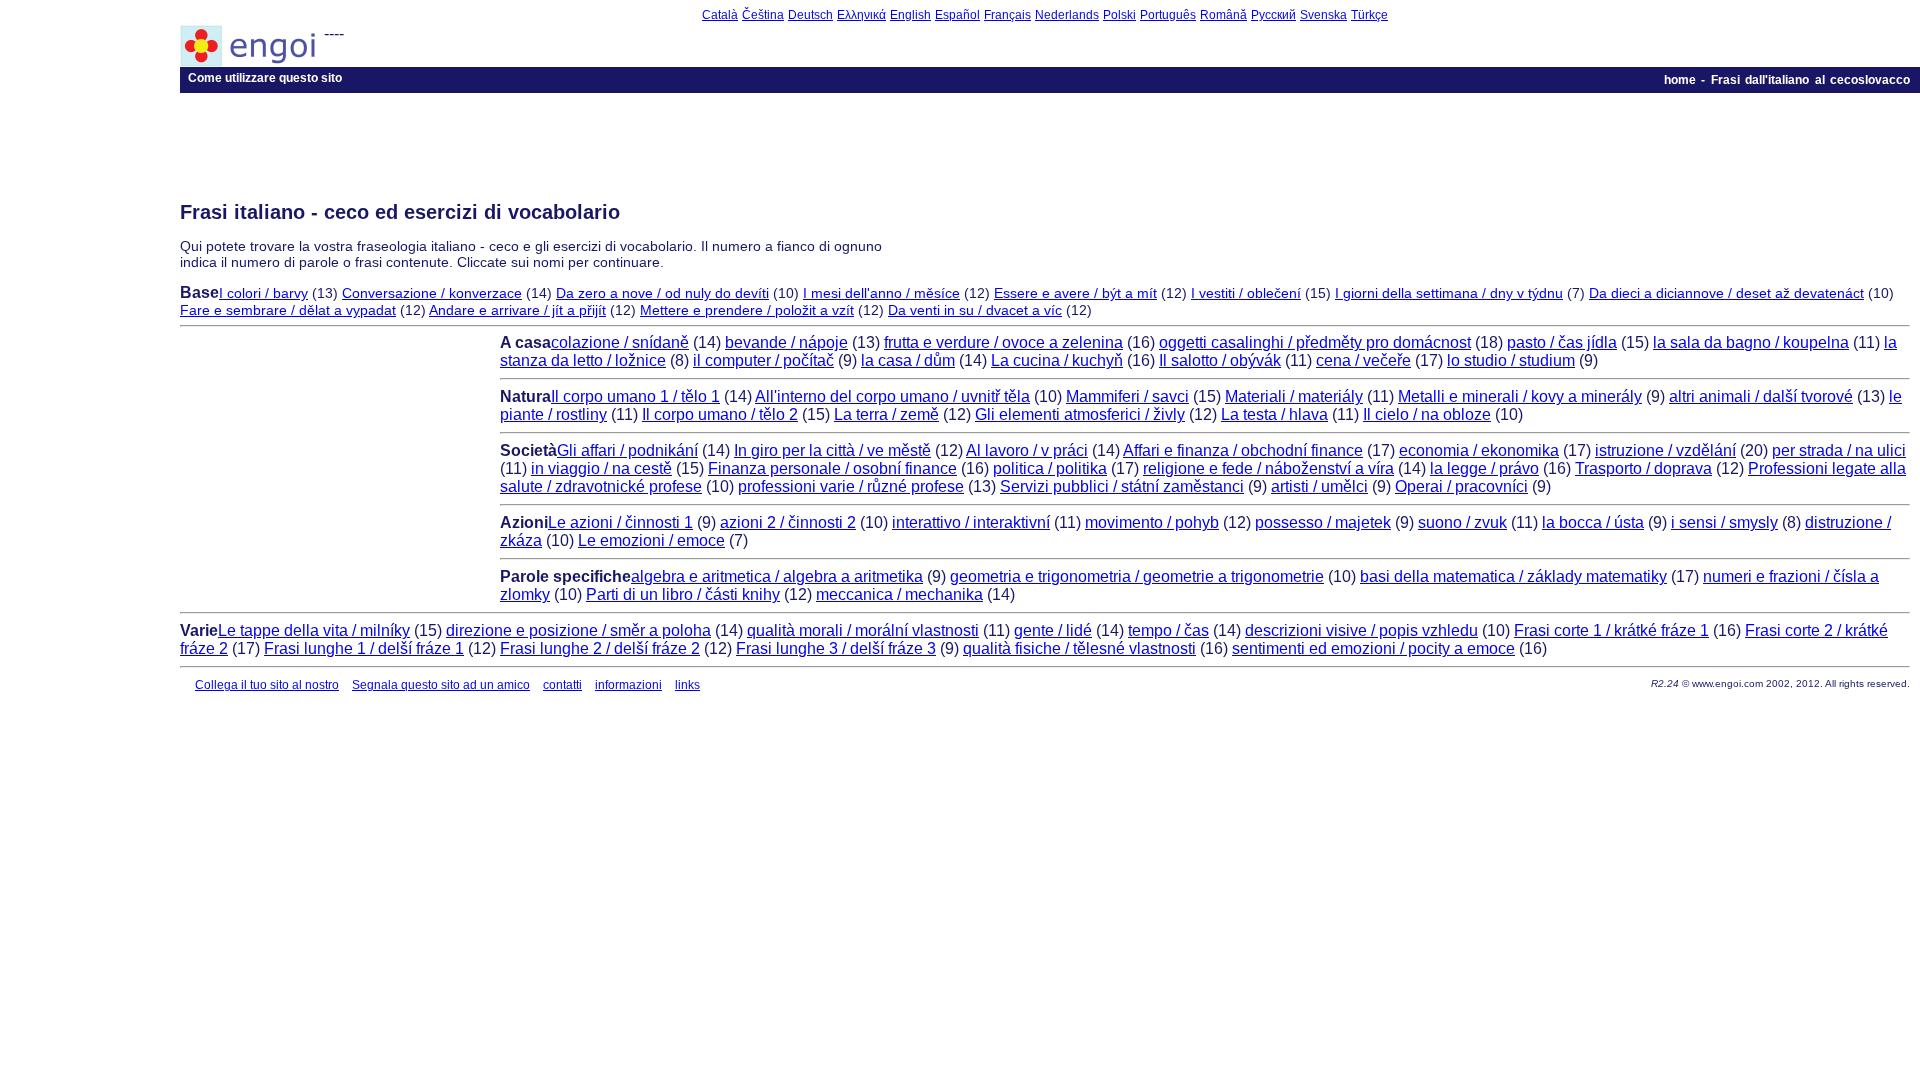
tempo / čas (1168, 630)
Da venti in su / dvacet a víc (975, 310)
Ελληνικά (861, 15)
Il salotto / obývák (1220, 360)
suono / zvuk (1462, 522)
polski (1119, 15)
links (687, 685)
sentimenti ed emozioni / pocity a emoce (1373, 648)
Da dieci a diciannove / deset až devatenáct (1726, 293)
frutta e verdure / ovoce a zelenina (1003, 342)
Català (720, 15)
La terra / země (886, 414)
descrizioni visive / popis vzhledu (1361, 630)
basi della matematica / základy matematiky (1513, 576)
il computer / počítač (763, 360)
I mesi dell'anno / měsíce (881, 293)
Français (1007, 15)
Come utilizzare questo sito (265, 78)
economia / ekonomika (1479, 450)
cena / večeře (1363, 360)
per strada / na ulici (1839, 450)
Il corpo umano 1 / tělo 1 (635, 396)
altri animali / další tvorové (1761, 396)
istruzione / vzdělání (1665, 450)
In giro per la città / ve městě (832, 450)
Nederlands (1067, 15)
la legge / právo (1484, 468)
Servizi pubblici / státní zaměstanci (1122, 486)
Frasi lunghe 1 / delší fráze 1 (364, 648)
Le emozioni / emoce (651, 540)
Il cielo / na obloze (1427, 414)
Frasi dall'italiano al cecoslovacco (1810, 80)
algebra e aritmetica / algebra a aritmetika (777, 576)
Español (957, 15)
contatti (562, 685)
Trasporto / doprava (1643, 468)
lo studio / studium (1511, 360)
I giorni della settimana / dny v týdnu (1449, 293)
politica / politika (1050, 468)
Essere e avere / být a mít (1075, 293)
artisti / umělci (1319, 486)
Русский (1273, 15)
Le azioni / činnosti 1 (620, 522)
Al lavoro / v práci (1027, 450)
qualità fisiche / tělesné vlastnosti (1079, 648)
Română (1223, 15)
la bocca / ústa (1593, 522)
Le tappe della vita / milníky (314, 630)
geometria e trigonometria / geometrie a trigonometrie (1137, 576)
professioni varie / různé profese (851, 486)
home (1680, 80)
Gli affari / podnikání (627, 450)
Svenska (1323, 15)
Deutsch (810, 15)
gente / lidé (1053, 630)
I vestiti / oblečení (1246, 293)
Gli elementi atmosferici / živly (1080, 414)
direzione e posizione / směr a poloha (578, 630)
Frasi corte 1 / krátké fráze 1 (1611, 630)
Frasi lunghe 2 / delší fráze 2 (600, 648)
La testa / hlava (1274, 414)
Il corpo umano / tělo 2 (720, 414)
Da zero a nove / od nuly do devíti (662, 293)
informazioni (628, 685)
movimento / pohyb (1152, 522)
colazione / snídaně (620, 342)
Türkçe (1369, 15)
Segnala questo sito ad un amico (441, 685)
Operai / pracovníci (1461, 486)
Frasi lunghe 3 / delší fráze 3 (836, 648)
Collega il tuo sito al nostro (267, 685)
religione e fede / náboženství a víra (1268, 468)
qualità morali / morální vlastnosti (863, 630)
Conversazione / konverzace (432, 293)
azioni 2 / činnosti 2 (788, 522)
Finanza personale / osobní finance (832, 468)
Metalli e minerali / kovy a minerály (1520, 396)
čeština (763, 15)
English (910, 15)
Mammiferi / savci (1127, 396)
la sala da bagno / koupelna (1751, 342)
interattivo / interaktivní (971, 522)
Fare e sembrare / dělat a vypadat (288, 310)
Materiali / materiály (1294, 396)
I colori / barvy (263, 293)
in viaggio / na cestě (601, 468)
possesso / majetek (1323, 522)
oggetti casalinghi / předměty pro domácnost (1315, 342)
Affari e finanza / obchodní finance (1243, 450)
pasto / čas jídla (1562, 342)
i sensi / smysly (1724, 522)
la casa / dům (908, 360)
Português (1168, 15)
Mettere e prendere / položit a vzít (747, 310)
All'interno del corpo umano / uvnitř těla (892, 396)
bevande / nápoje (786, 342)
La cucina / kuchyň (1057, 360)
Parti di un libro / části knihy (683, 594)
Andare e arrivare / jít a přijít (517, 310)
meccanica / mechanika (899, 594)
